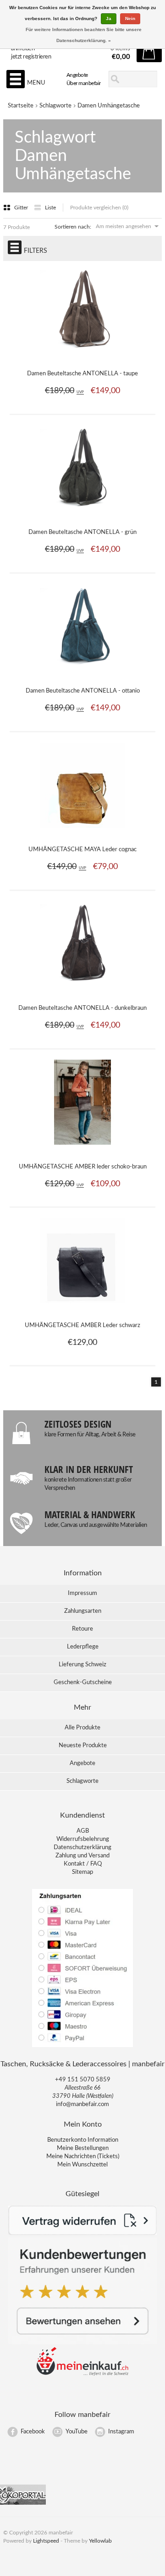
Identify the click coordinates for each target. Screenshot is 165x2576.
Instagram (121, 2432)
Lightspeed (46, 2541)
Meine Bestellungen (83, 2148)
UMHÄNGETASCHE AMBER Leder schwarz (82, 1325)
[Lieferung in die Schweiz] (82, 2374)
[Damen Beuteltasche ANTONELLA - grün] (83, 515)
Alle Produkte (82, 1728)
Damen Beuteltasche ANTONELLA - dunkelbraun (82, 1008)
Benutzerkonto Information (83, 2140)
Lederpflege (83, 1647)
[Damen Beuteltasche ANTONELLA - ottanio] (83, 674)
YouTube (77, 2432)
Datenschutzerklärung (82, 1848)
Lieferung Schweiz (82, 1665)
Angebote (77, 75)
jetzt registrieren (31, 57)
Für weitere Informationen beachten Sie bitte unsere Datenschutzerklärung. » (84, 35)
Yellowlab (100, 2541)
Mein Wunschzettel (82, 2165)
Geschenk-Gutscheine (83, 1683)
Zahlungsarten (83, 1611)
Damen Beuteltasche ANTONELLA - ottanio (83, 691)
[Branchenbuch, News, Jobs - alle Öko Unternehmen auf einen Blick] (23, 2503)
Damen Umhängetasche (109, 106)
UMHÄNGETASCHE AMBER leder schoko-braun (83, 1167)
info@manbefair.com (82, 2104)
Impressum (82, 1593)
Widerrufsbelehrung (83, 1839)
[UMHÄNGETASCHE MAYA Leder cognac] (83, 832)
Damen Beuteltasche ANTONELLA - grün (82, 532)
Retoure (82, 1629)
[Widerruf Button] (82, 2233)
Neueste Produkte (83, 1746)
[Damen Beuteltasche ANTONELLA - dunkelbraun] (83, 991)
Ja (109, 19)
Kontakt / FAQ (83, 1864)
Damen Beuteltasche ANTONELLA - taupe (82, 374)
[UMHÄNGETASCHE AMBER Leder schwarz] (83, 1308)
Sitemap (82, 1872)
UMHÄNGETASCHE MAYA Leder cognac (82, 850)
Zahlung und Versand (82, 1856)
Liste (50, 208)
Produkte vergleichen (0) (99, 208)
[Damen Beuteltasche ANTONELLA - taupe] (83, 357)
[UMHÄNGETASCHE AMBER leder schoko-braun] (83, 1150)
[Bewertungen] (82, 2343)
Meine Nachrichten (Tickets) (83, 2157)
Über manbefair (84, 83)
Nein (130, 19)
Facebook (33, 2432)
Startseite (21, 106)
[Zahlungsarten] (82, 2046)
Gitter (22, 208)
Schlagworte (55, 106)
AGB (83, 1831)
